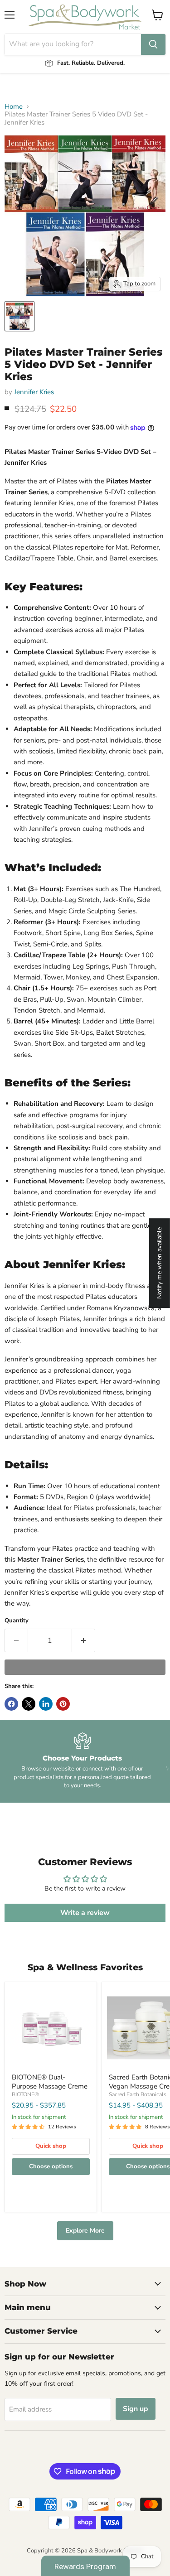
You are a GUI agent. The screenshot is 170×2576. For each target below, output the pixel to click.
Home (14, 107)
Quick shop (51, 2146)
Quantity (17, 1621)
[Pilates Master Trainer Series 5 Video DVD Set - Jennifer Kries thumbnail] (19, 316)
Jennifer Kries (34, 392)
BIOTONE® (25, 2094)
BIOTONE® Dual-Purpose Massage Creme (50, 2082)
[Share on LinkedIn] (46, 1704)
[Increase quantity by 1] (84, 1640)
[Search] (153, 44)
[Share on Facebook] (11, 1704)
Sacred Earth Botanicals (138, 2094)
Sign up (136, 2409)
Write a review (85, 1913)
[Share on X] (29, 1704)
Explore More (85, 2231)
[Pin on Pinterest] (63, 1704)
